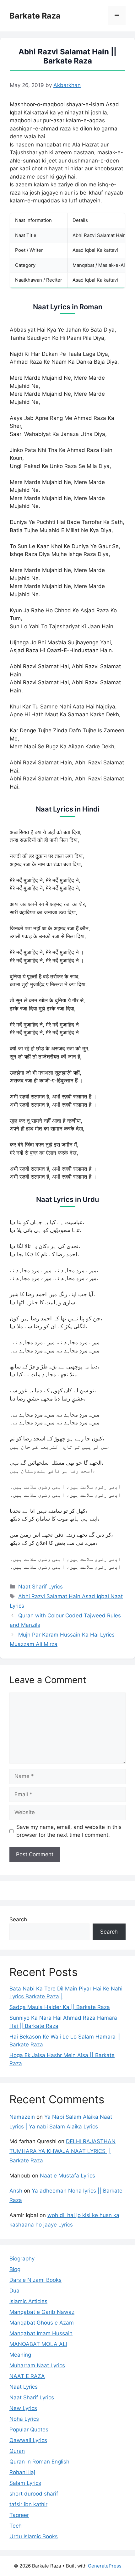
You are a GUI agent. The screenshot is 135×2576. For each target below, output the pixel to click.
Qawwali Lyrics (28, 2440)
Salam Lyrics (25, 2483)
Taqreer (19, 2515)
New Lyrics (23, 2408)
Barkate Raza (35, 16)
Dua (14, 2291)
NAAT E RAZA (27, 2376)
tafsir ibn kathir (28, 2504)
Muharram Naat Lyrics (37, 2365)
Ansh (16, 2191)
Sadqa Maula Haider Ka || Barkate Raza (60, 2007)
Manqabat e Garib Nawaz (42, 2312)
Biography (22, 2259)
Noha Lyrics (24, 2419)
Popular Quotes (29, 2430)
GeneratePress (105, 2566)
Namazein (22, 2117)
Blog (15, 2269)
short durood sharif (34, 2494)
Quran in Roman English (39, 2462)
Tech (16, 2526)
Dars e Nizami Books (35, 2280)
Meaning (20, 2355)
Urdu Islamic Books (34, 2536)
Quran (17, 2451)
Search (18, 1919)
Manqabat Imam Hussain (41, 2333)
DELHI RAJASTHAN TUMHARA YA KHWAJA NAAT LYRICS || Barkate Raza (62, 2151)
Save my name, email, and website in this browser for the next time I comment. (69, 1831)
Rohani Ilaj (22, 2472)
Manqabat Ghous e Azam (42, 2323)
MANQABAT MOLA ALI (38, 2344)
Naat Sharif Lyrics (40, 1587)
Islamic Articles (28, 2301)
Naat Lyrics (24, 2387)
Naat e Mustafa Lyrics (67, 2176)
